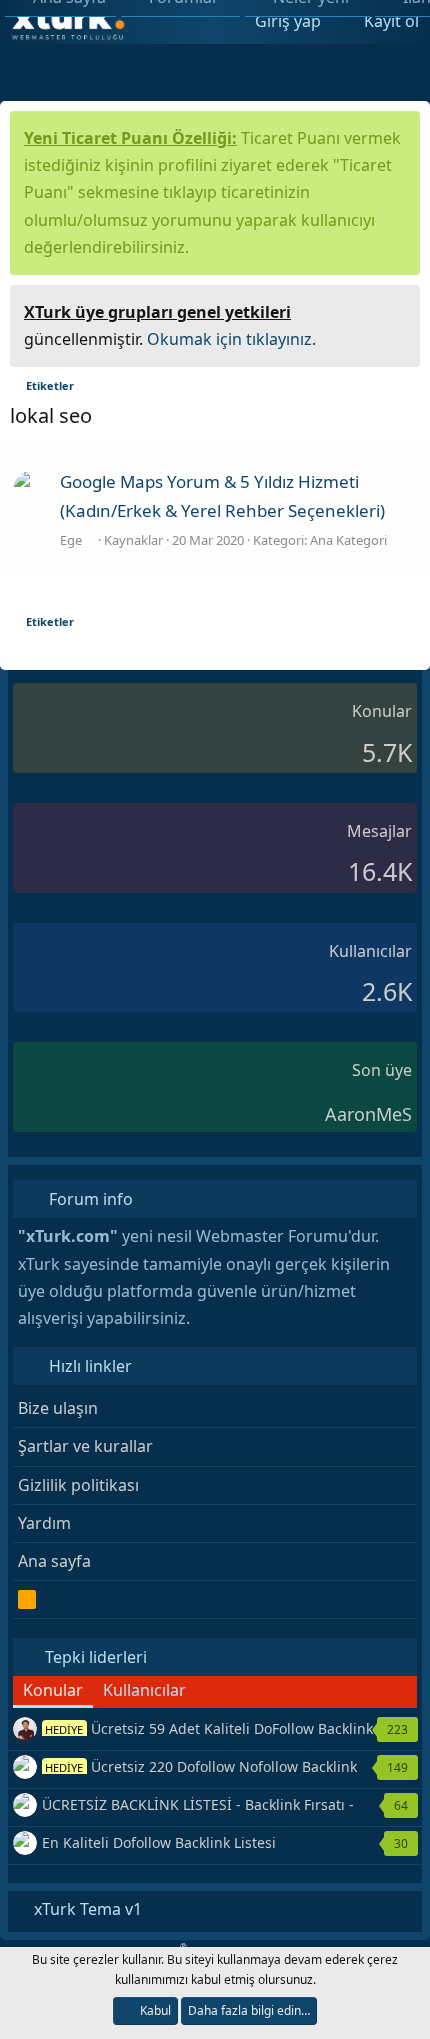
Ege (72, 540)
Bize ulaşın (58, 1408)
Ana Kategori (348, 540)
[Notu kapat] (398, 309)
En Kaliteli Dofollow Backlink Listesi (159, 1842)
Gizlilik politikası (78, 1485)
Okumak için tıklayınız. (231, 339)
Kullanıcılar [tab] (144, 1690)
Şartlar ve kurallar (85, 1446)
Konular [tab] (53, 1690)
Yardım (44, 1523)
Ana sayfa (54, 1561)
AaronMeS (368, 1114)
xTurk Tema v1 (86, 1909)
